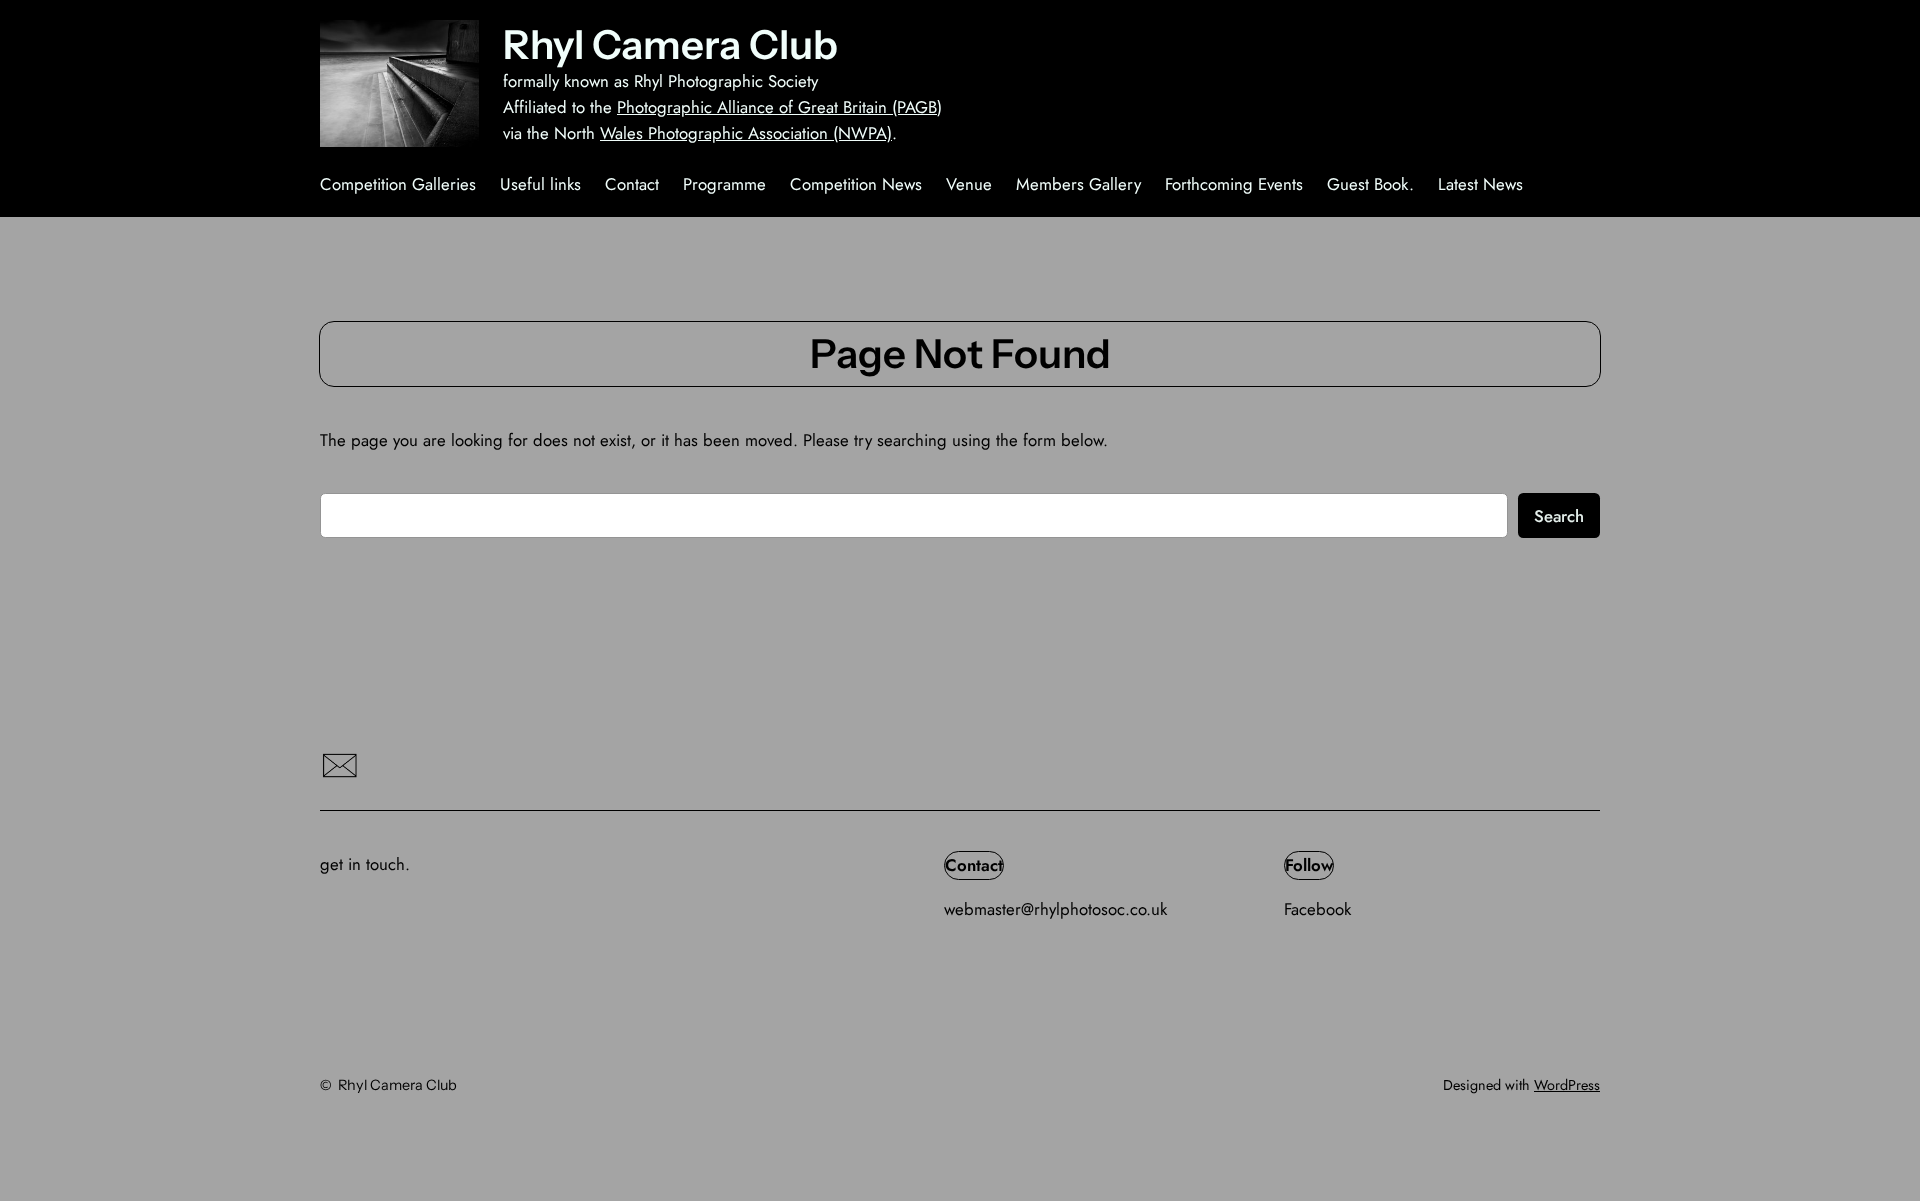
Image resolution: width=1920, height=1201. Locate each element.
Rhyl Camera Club (670, 44)
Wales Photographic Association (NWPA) (746, 133)
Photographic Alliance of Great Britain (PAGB (777, 107)
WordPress (1567, 1085)
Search (1559, 516)
